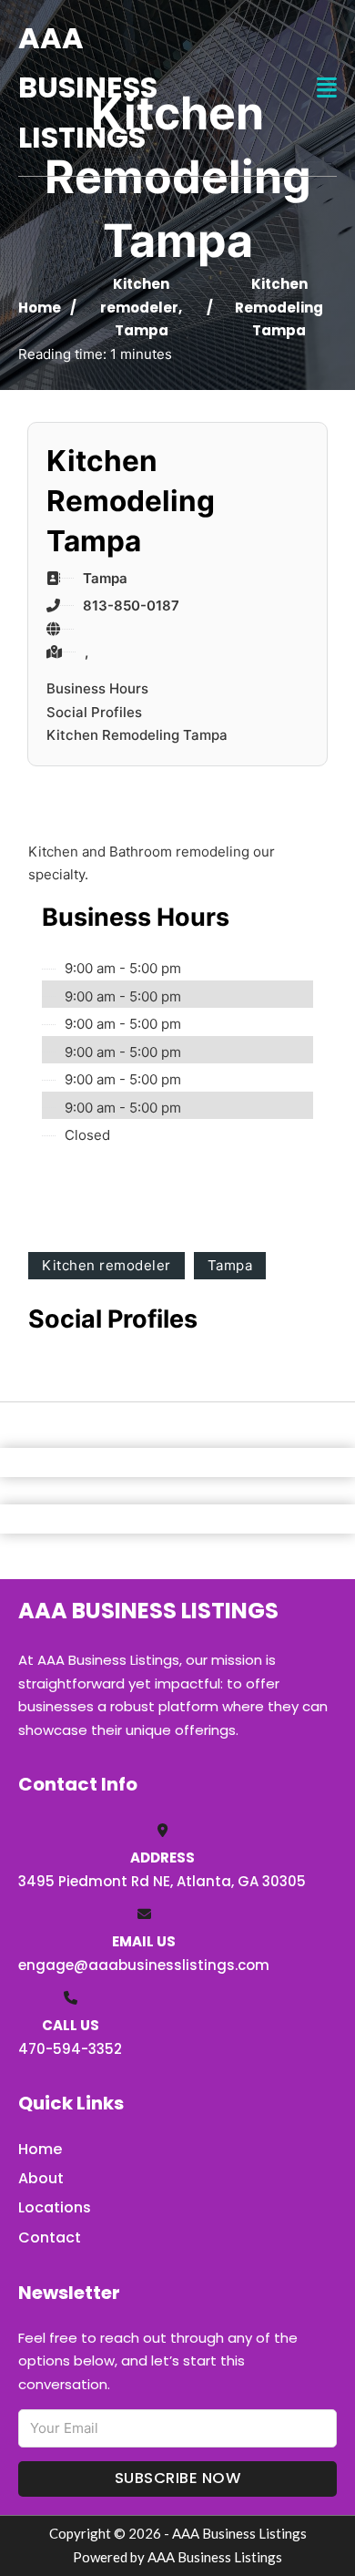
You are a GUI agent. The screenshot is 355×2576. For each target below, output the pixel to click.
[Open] (327, 88)
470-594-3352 (70, 2049)
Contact (50, 2237)
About (41, 2178)
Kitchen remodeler (106, 1265)
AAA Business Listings (88, 87)
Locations (55, 2207)
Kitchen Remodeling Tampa (137, 735)
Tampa (142, 330)
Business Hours (97, 688)
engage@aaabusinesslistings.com (144, 1965)
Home (40, 308)
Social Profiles (94, 712)
